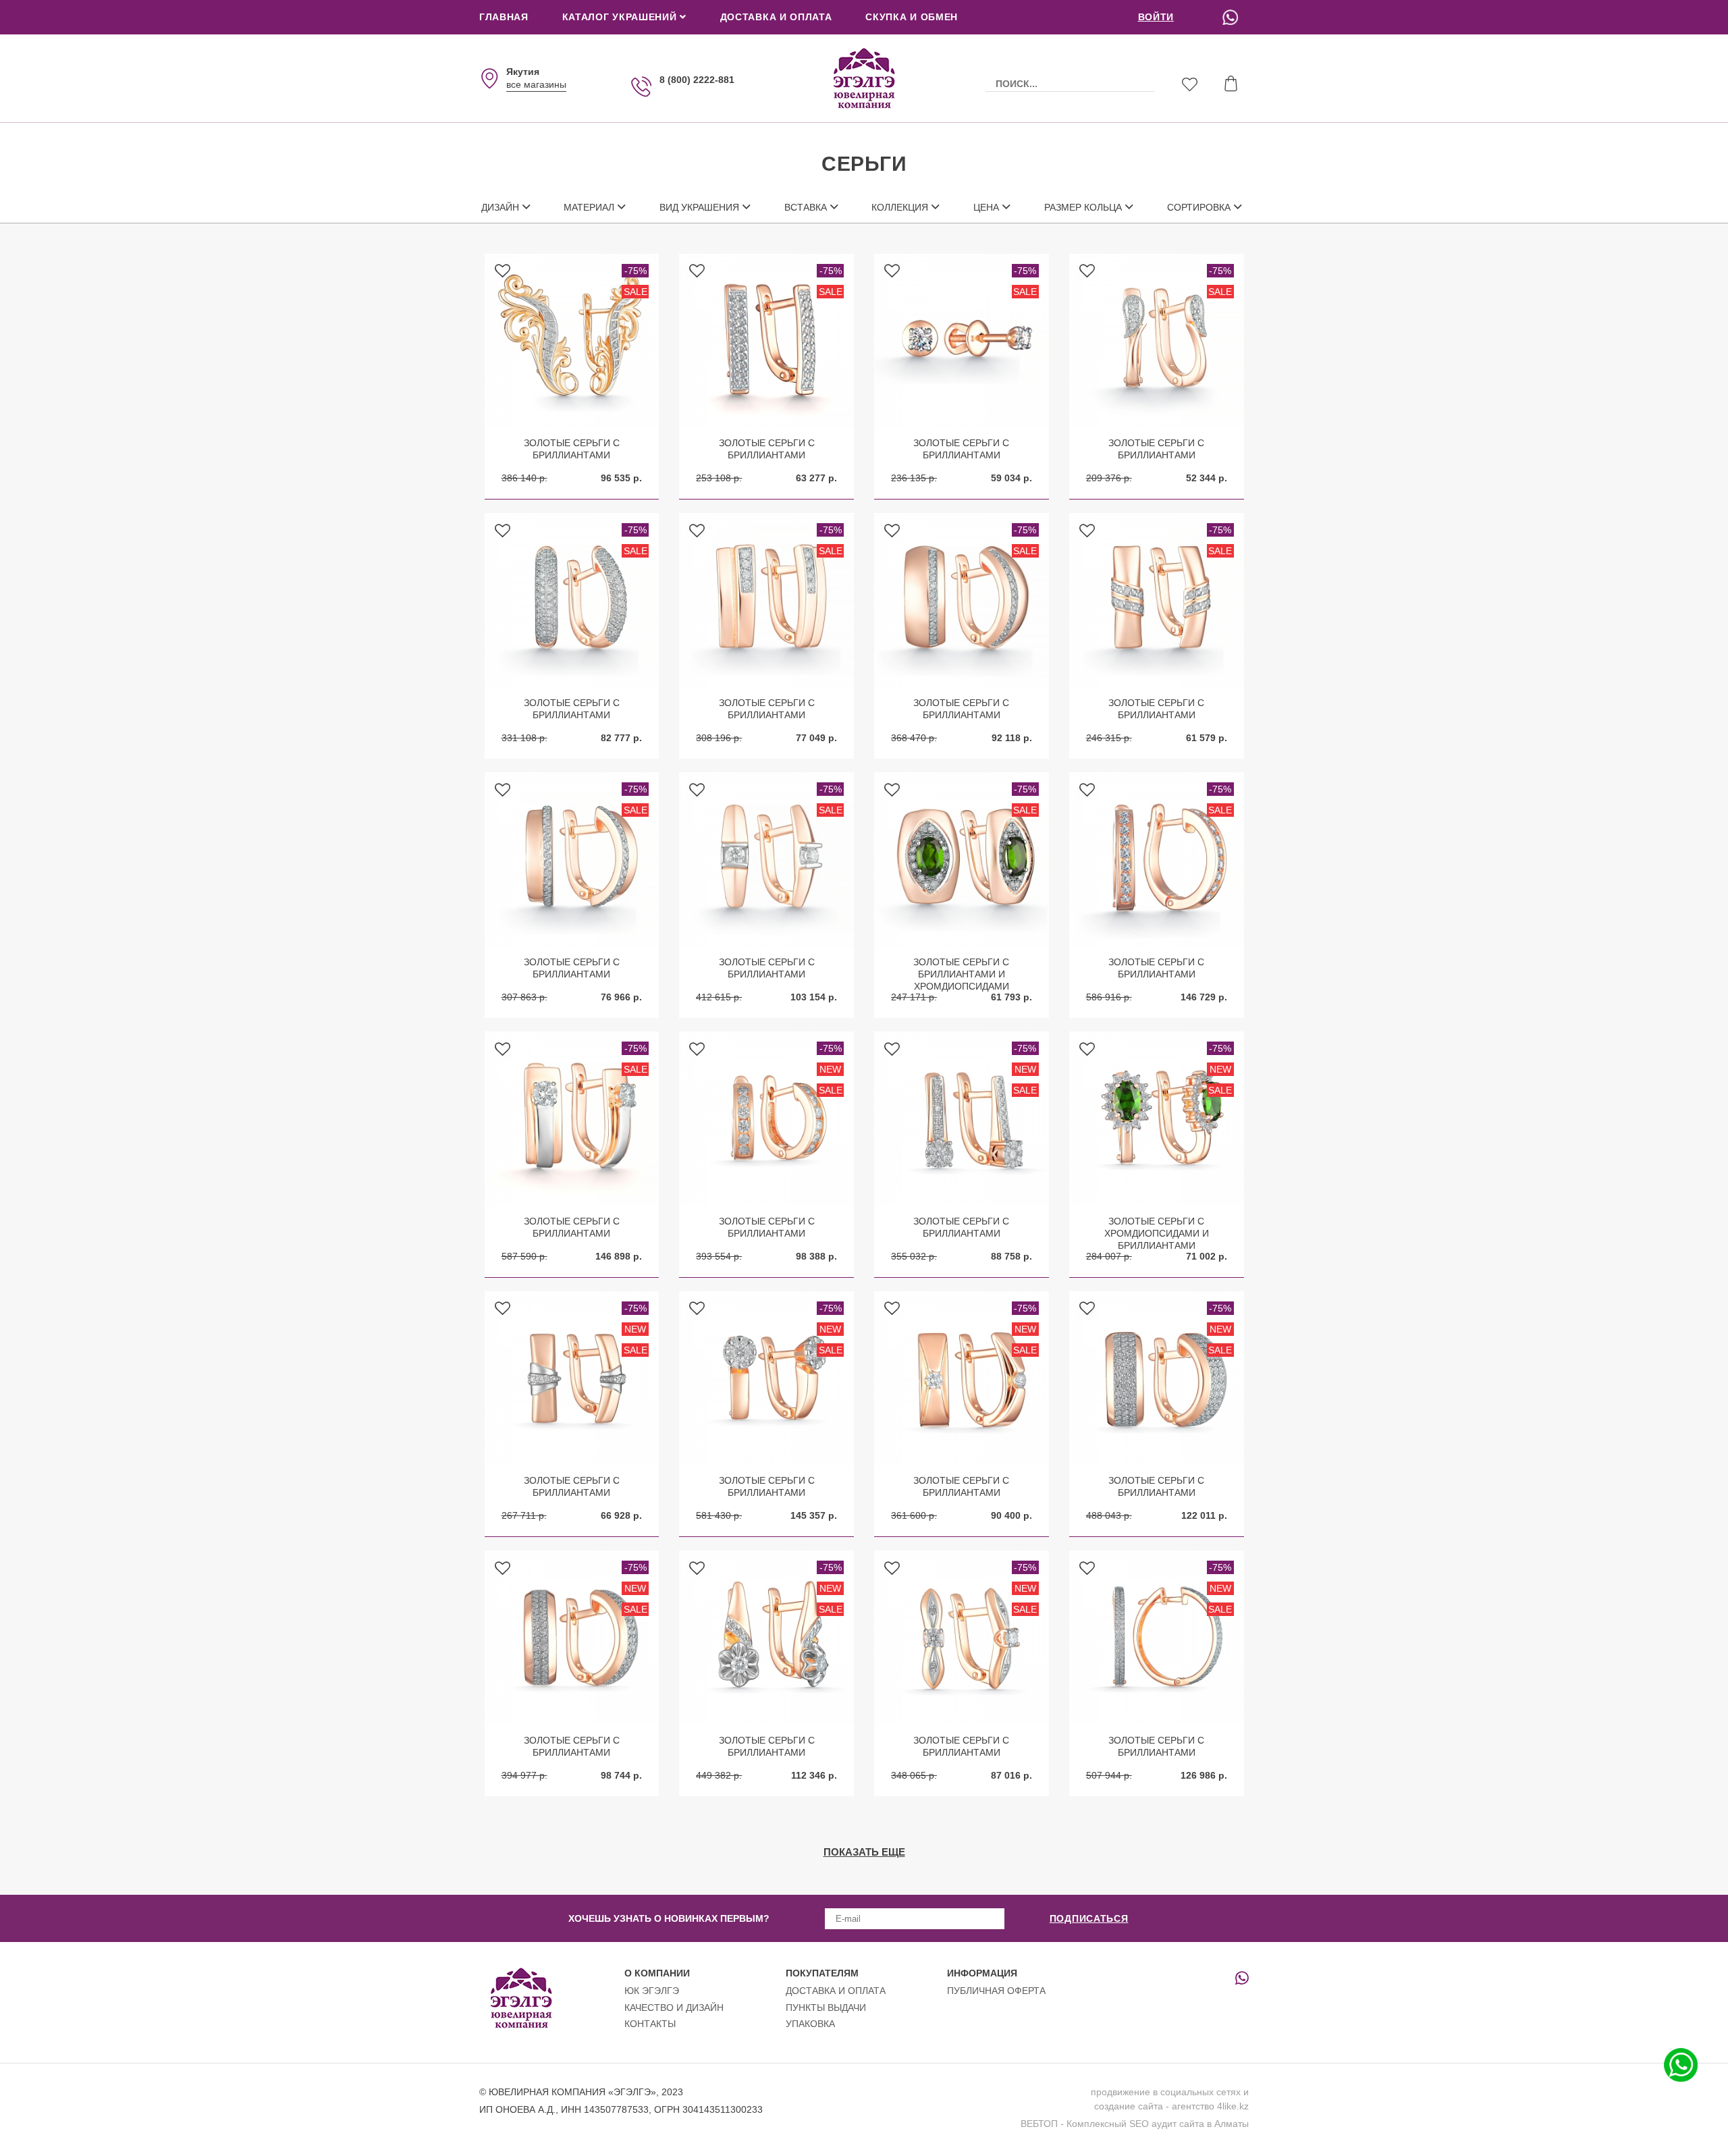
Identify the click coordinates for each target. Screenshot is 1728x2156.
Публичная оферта (996, 1991)
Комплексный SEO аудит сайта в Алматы (1158, 2124)
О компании (657, 1973)
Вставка (806, 207)
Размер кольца (1083, 207)
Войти (1156, 17)
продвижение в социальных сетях (1166, 2092)
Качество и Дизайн (674, 2007)
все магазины (536, 84)
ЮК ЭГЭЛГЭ (652, 1991)
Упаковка (810, 2024)
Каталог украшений (621, 17)
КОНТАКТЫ (650, 2024)
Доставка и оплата (776, 17)
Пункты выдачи (826, 2007)
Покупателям (822, 1973)
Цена (986, 207)
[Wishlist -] (1190, 86)
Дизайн (500, 207)
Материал (589, 207)
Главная (504, 17)
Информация (982, 1973)
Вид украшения (699, 207)
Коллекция (900, 207)
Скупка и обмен (912, 17)
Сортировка (1199, 207)
